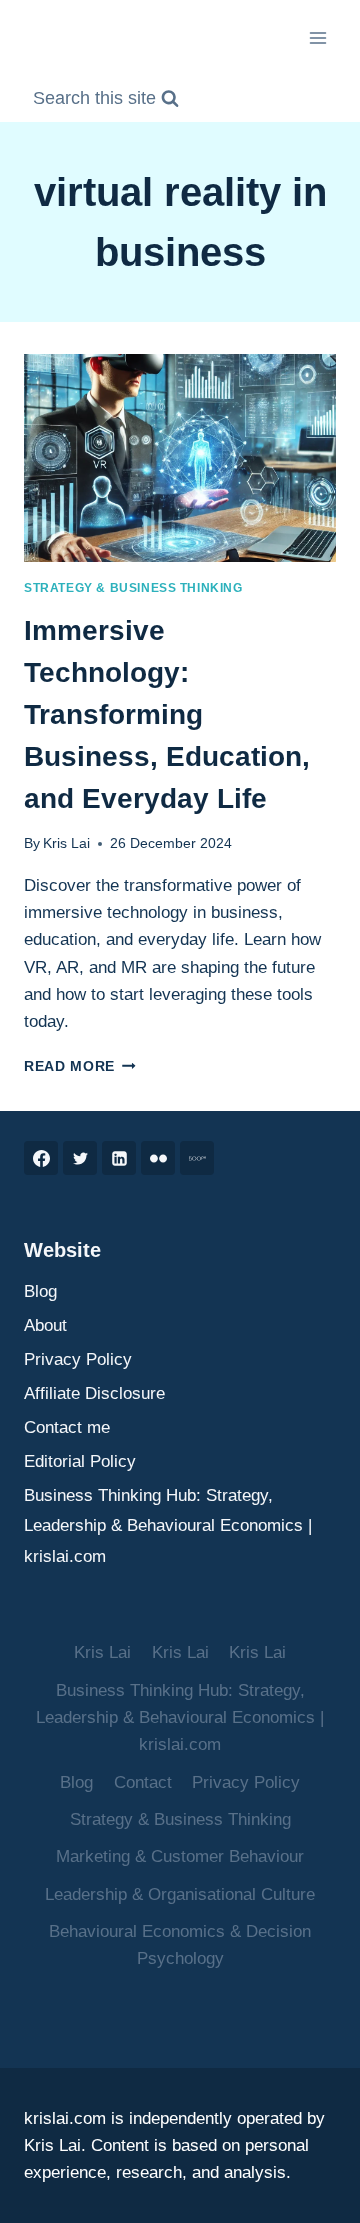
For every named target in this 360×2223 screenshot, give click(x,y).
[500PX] (197, 1158)
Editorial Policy (80, 1461)
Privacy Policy (78, 1359)
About (45, 1325)
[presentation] (180, 458)
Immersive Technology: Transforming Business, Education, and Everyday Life (167, 714)
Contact (143, 1782)
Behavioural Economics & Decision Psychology (180, 1945)
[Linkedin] (119, 1158)
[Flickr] (158, 1158)
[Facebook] (41, 1158)
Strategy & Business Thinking (133, 588)
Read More (80, 1066)
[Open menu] (317, 37)
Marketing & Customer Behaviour (180, 1856)
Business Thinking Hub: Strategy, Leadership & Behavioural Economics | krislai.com (168, 1526)
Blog (40, 1291)
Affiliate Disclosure (94, 1393)
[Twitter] (80, 1158)
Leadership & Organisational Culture (180, 1894)
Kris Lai (66, 843)
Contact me (67, 1427)
